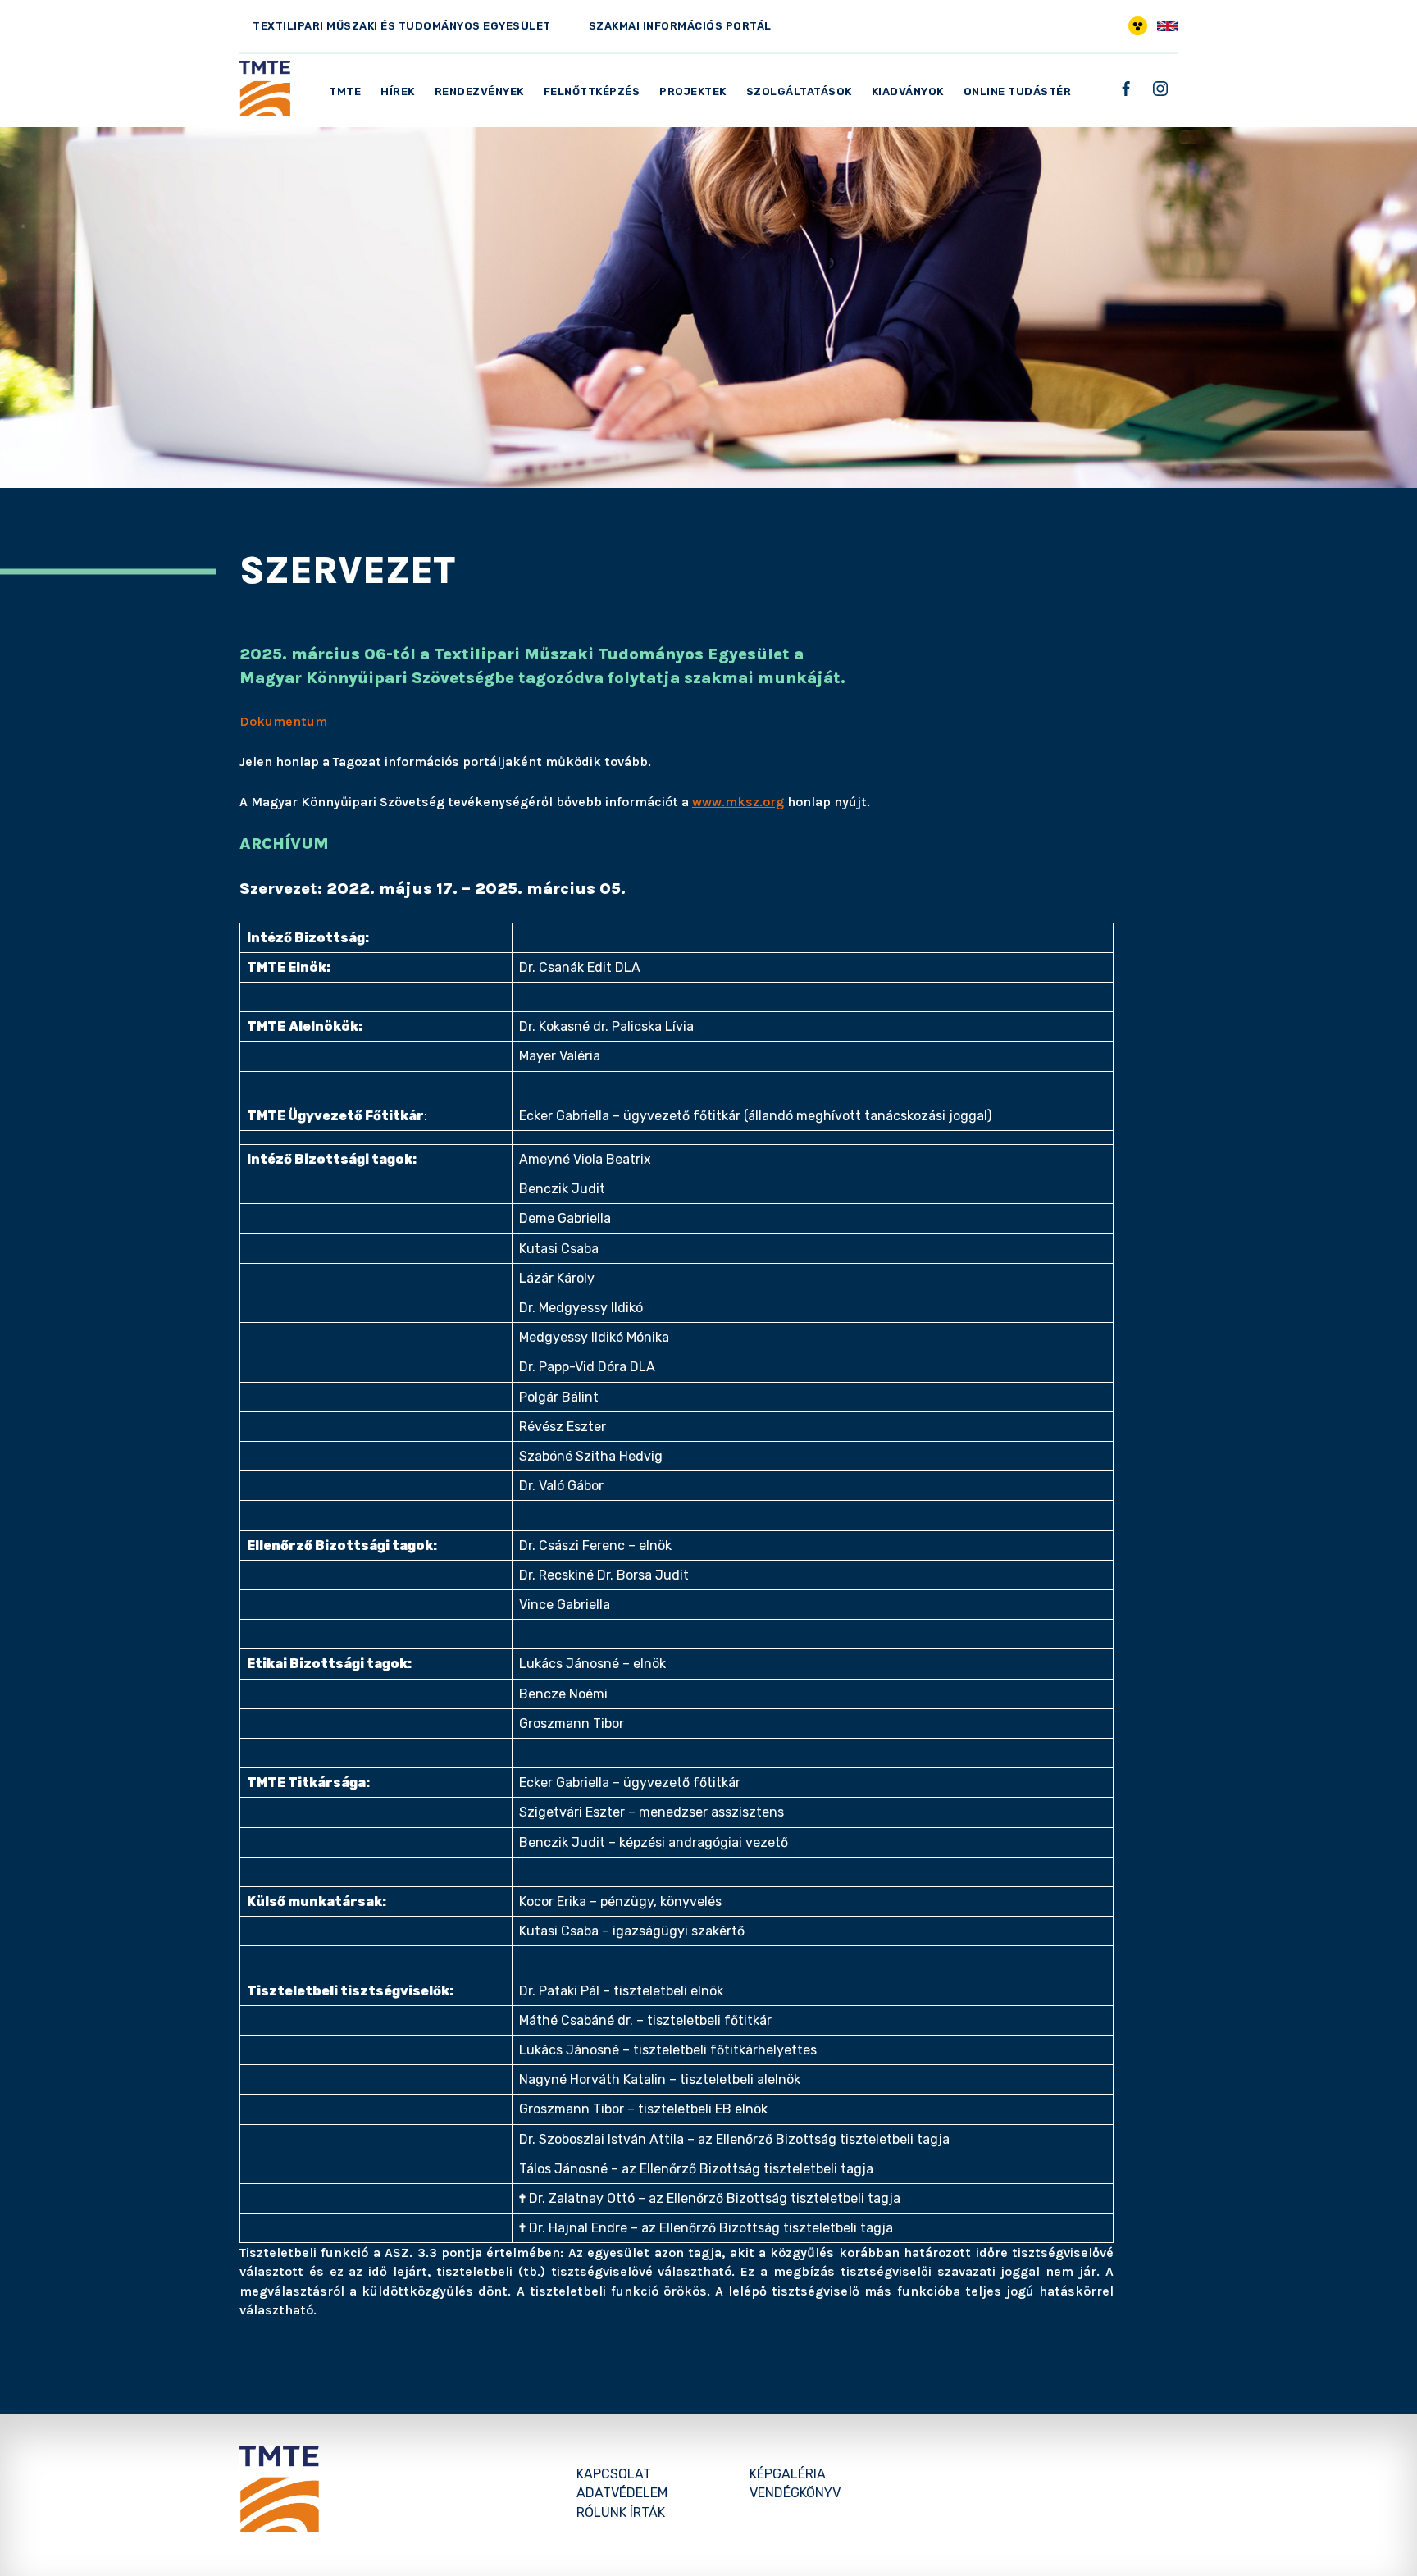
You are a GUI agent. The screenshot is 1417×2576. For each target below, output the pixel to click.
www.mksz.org (738, 802)
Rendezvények (479, 91)
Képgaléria (788, 2474)
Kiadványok (908, 91)
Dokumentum (283, 721)
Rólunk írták (621, 2512)
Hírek (398, 91)
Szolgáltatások (799, 91)
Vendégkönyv (795, 2493)
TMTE (345, 91)
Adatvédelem (622, 2493)
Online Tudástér (1018, 91)
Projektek (693, 91)
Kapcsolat (614, 2474)
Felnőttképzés (592, 91)
